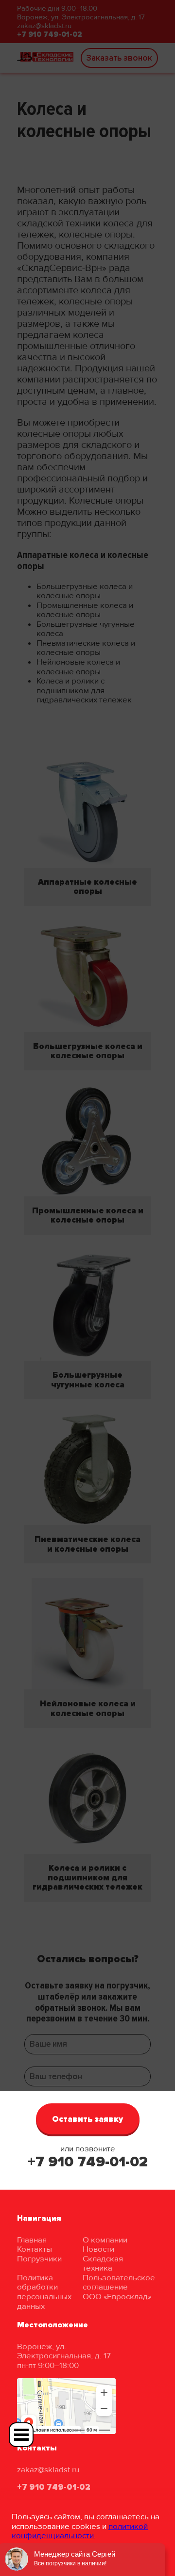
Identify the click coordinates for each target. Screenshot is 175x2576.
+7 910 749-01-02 (88, 2162)
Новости (98, 2249)
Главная (32, 2240)
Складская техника (103, 2264)
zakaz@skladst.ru (48, 2470)
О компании (105, 2240)
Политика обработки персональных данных (44, 2292)
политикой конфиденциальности (80, 2531)
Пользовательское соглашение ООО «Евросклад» (119, 2287)
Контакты (35, 2249)
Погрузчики (39, 2259)
